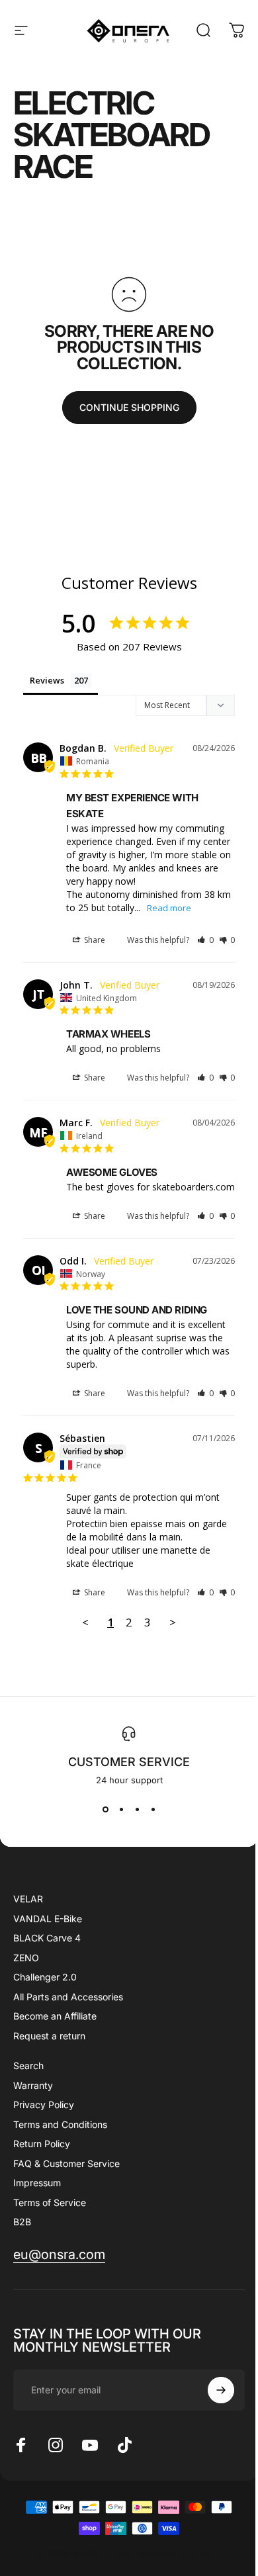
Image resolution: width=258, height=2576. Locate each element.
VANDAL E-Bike (48, 1919)
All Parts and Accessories (68, 1997)
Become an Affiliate (55, 2016)
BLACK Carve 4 (47, 1938)
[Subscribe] (221, 2390)
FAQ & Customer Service (66, 2163)
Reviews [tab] (47, 680)
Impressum (37, 2183)
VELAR (28, 1899)
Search (28, 2065)
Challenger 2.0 (45, 1977)
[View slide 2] (121, 1809)
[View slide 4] (153, 1809)
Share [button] (94, 940)
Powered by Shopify (180, 2552)
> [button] (173, 1622)
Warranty (33, 2085)
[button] (205, 940)
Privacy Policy (44, 2105)
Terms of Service (50, 2202)
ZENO (26, 1958)
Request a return (49, 2036)
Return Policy (42, 2144)
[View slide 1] (105, 1809)
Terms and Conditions (60, 2124)
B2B (22, 2222)
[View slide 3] (137, 1809)
